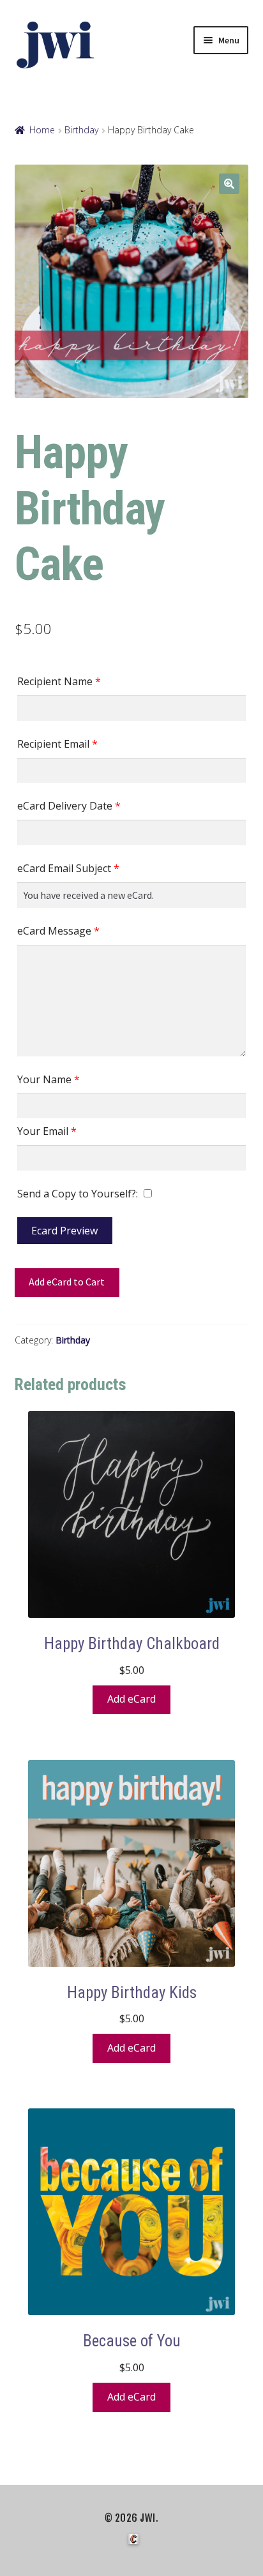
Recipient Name (59, 681)
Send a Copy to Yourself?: (78, 1194)
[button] (229, 184)
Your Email (47, 1131)
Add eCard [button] (131, 1699)
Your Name (49, 1079)
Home (42, 130)
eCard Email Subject (68, 868)
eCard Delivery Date (69, 806)
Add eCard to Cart (67, 1282)
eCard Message (58, 931)
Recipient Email (57, 744)
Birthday (81, 130)
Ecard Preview (64, 1231)
